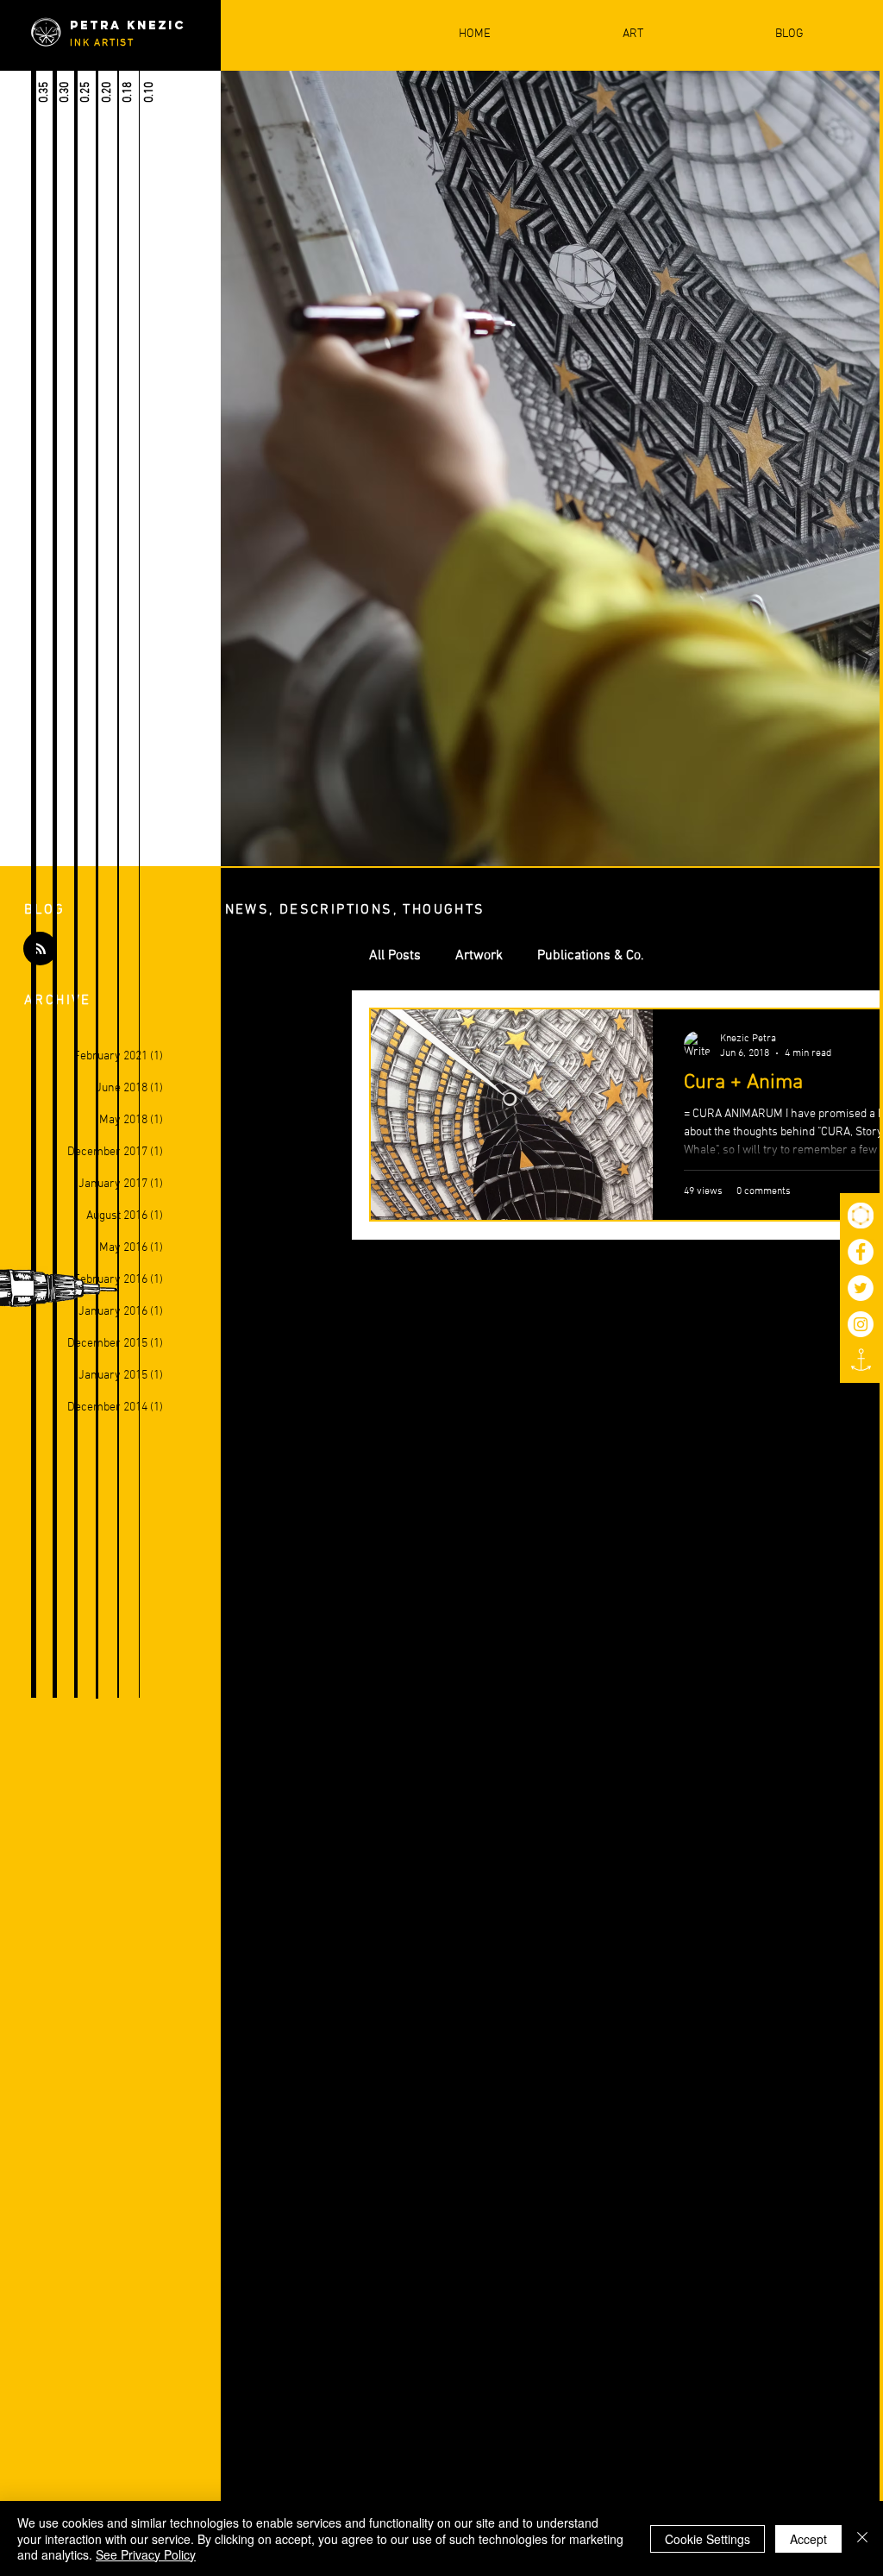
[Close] (862, 2538)
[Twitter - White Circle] (861, 1288)
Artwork (479, 956)
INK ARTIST (102, 43)
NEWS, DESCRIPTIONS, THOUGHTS (355, 910)
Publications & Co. (591, 956)
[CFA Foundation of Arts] (861, 1216)
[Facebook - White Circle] (861, 1252)
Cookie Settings (708, 2539)
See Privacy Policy (146, 2554)
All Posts (395, 956)
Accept (808, 2539)
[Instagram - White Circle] (861, 1324)
